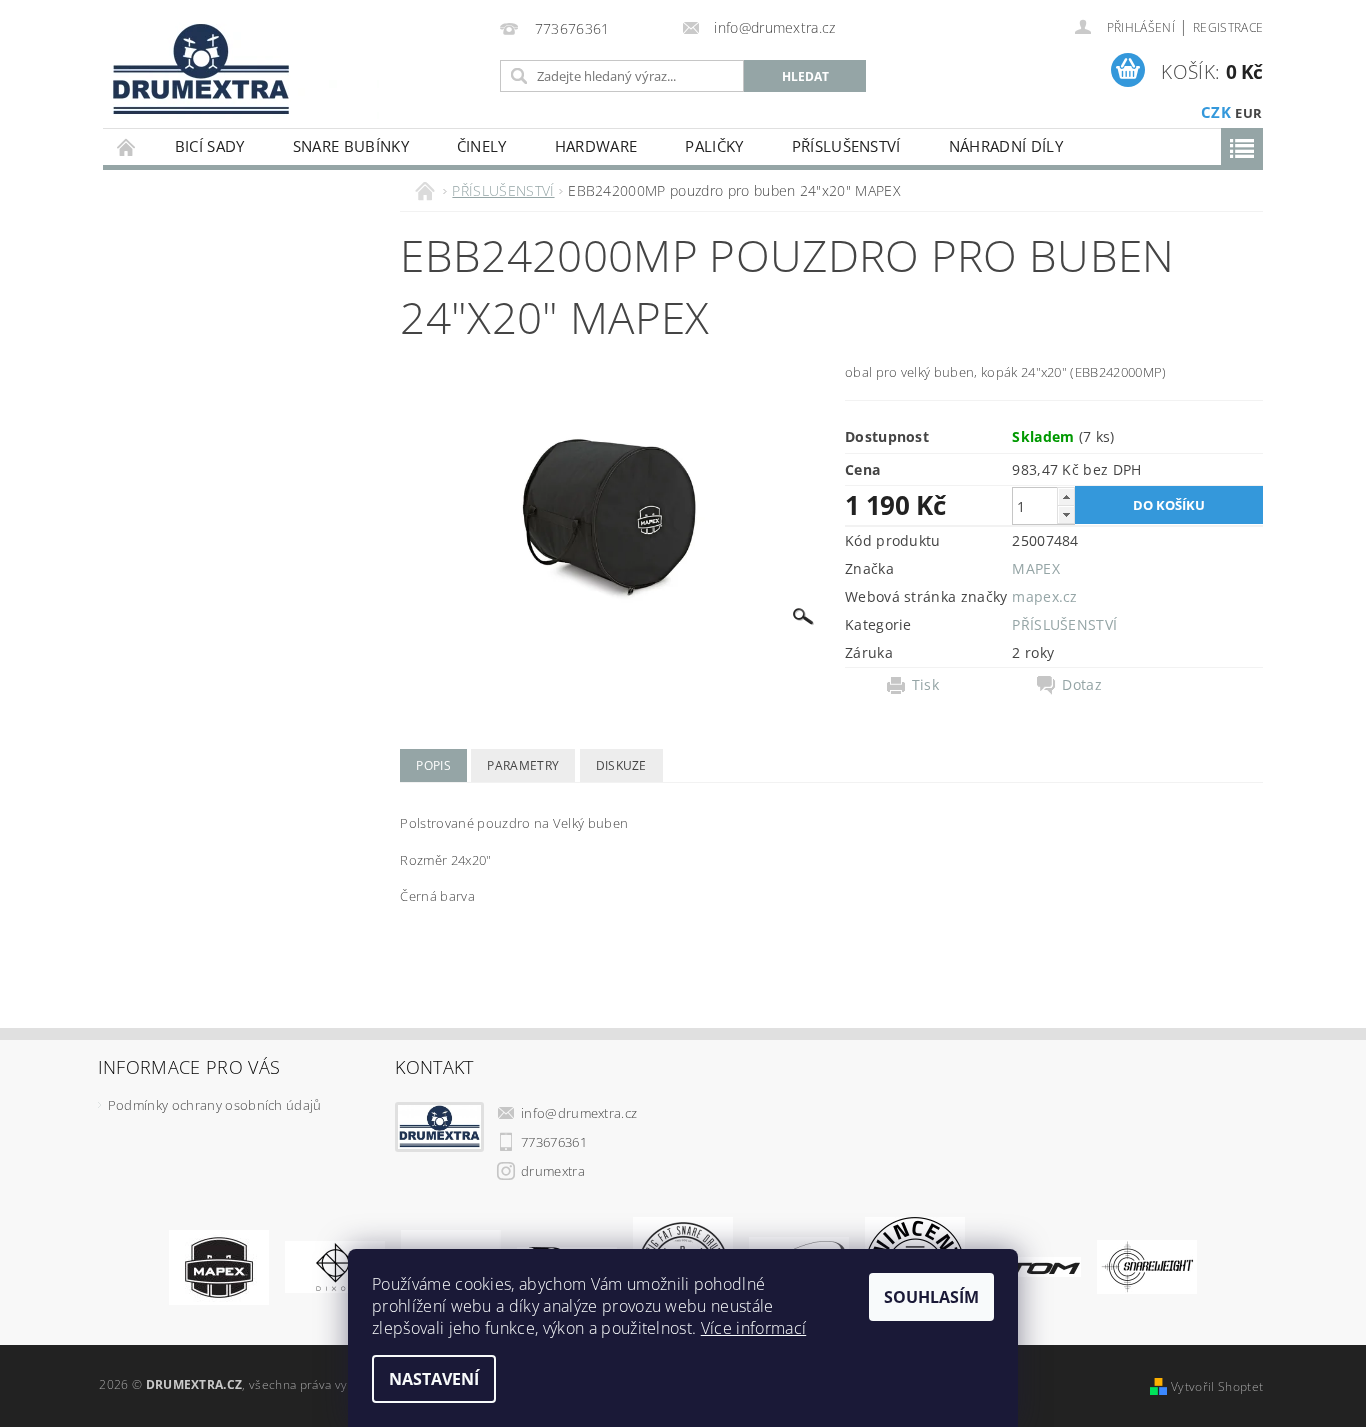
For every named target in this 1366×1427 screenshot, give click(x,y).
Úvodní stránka (127, 146)
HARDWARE (596, 146)
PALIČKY (714, 146)
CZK (1216, 112)
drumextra (553, 1171)
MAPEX (1036, 568)
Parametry (523, 765)
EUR (1248, 113)
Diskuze (621, 765)
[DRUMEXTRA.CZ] (194, 63)
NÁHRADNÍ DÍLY (1006, 146)
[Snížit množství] (1066, 514)
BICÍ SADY (210, 146)
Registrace (1228, 27)
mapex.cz (1045, 596)
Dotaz (1082, 685)
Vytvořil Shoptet (1217, 1386)
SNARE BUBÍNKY (351, 146)
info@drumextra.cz (579, 1113)
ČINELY (482, 146)
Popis (433, 765)
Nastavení (434, 1379)
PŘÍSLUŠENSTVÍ (846, 146)
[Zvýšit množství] (1066, 496)
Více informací (753, 1328)
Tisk (925, 685)
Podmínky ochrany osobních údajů (215, 1105)
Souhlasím (931, 1297)
